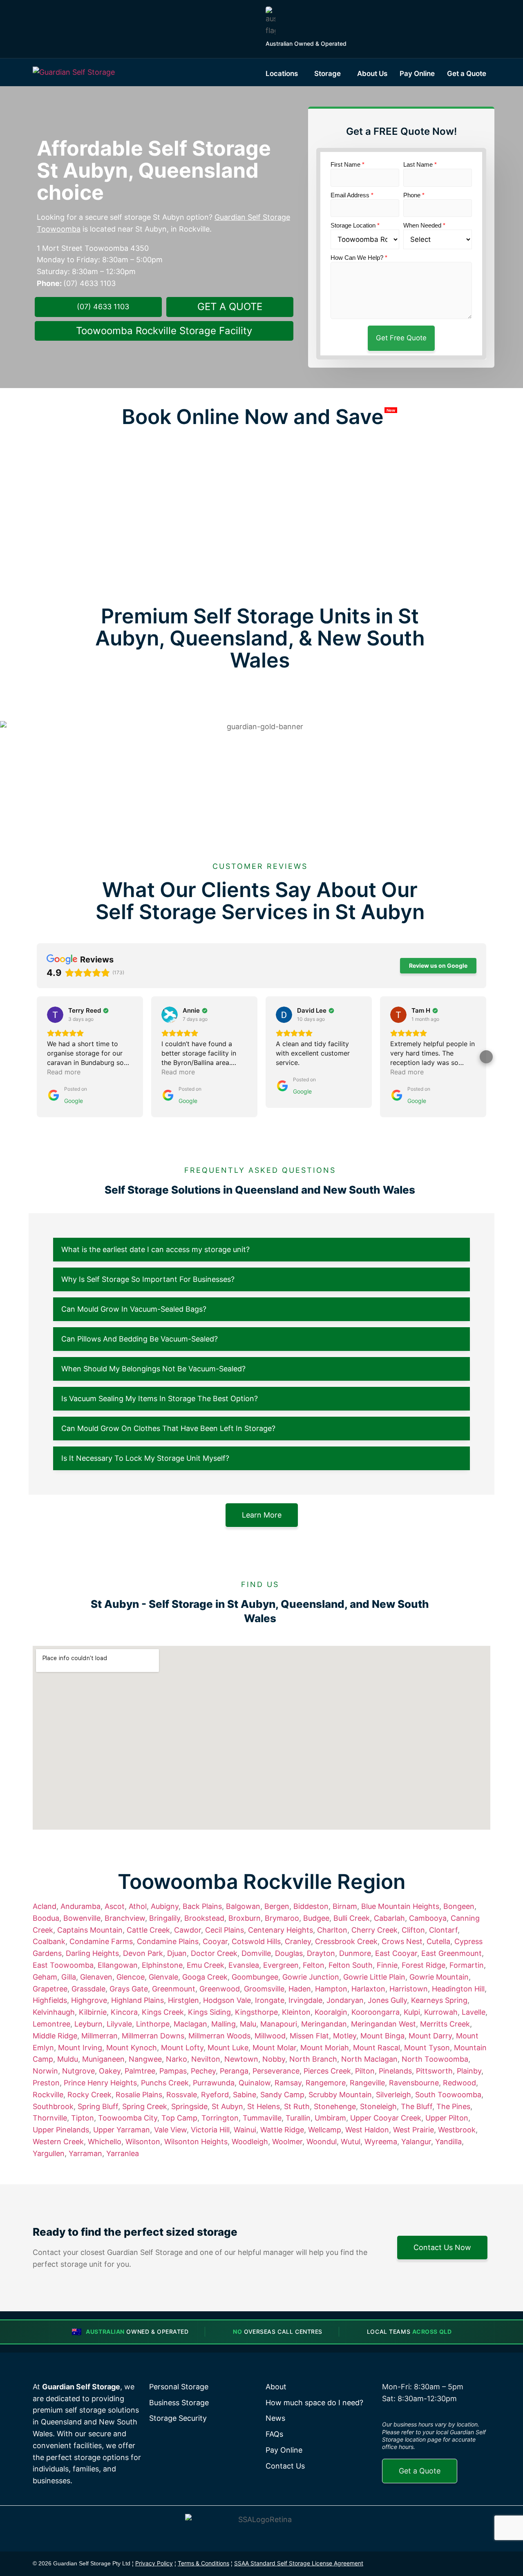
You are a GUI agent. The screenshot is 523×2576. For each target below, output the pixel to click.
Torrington (220, 2118)
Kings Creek (163, 2012)
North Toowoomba (435, 2059)
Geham (45, 1977)
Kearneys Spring (439, 2000)
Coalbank (49, 1941)
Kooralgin (331, 2012)
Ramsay (288, 2083)
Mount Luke (228, 2048)
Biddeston (311, 1906)
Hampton (331, 1989)
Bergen (277, 1906)
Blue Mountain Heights (400, 1906)
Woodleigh (250, 2142)
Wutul (351, 2142)
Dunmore (355, 1953)
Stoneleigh (378, 2106)
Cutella (438, 1941)
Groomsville (264, 1989)
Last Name (420, 164)
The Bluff (417, 2106)
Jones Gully (387, 2000)
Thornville (50, 2118)
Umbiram (330, 2118)
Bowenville (82, 1918)
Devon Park (143, 1953)
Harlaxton (368, 1989)
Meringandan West (383, 2024)
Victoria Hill (210, 2130)
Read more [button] (64, 1072)
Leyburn (88, 2024)
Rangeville (367, 2083)
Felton (314, 1965)
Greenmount (174, 1989)
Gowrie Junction (311, 1977)
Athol (138, 1906)
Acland (45, 1906)
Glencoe (131, 1977)
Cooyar (215, 1941)
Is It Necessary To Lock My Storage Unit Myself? (145, 1458)
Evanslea (244, 1965)
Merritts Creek (445, 2024)
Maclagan (190, 2024)
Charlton (332, 1930)
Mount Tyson (427, 2048)
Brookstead (204, 1918)
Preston (46, 2083)
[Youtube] (482, 2564)
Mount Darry (430, 2036)
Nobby (274, 2059)
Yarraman (85, 2153)
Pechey (203, 2071)
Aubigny (165, 1906)
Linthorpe (153, 2024)
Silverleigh (393, 2095)
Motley (345, 2036)
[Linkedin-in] (463, 2564)
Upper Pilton (447, 2118)
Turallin (298, 2118)
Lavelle (474, 2012)
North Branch (313, 2059)
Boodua (46, 1918)
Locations (282, 74)
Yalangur (416, 2142)
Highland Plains (137, 2000)
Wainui (245, 2130)
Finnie (387, 1965)
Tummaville (262, 2118)
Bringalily (165, 1918)
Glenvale (163, 1977)
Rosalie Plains (139, 2095)
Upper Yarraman (122, 2130)
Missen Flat (309, 2036)
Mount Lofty (182, 2048)
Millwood (270, 2036)
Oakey (110, 2071)
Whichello (105, 2142)
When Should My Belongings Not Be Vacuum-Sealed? (153, 1369)
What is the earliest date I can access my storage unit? (155, 1249)
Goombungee (255, 1977)
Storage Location (355, 225)
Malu (248, 2024)
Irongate (270, 2000)
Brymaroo (282, 1918)
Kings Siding (209, 2012)
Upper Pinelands (61, 2130)
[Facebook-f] (425, 2564)
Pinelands (395, 2071)
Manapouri (279, 2024)
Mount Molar (274, 2048)
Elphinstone (162, 1965)
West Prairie (413, 2130)
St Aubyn (227, 2106)
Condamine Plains (168, 1941)
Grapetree (50, 1989)
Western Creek (58, 2142)
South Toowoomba (448, 2095)
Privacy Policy (154, 2563)
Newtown (241, 2059)
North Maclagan (369, 2059)
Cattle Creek (148, 1930)
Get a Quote (467, 74)
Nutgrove (78, 2071)
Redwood (459, 2083)
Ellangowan (118, 1965)
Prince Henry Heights (100, 2083)
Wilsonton (143, 2142)
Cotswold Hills (256, 1941)
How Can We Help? (359, 258)
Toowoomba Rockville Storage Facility (164, 331)
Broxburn (245, 1918)
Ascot (115, 1906)
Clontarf (443, 1930)
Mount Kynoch (132, 2048)
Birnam (345, 1906)
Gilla (69, 1977)
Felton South (351, 1965)
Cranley (298, 1941)
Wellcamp (325, 2130)
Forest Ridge (424, 1965)
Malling (224, 2024)
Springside (189, 2106)
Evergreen (281, 1965)
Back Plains (202, 1906)
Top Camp (179, 2118)
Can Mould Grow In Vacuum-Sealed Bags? (134, 1309)
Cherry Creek (374, 1930)
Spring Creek (145, 2106)
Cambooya (428, 1918)
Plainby (469, 2071)
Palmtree (140, 2071)
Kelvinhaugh (54, 2012)
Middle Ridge (55, 2036)
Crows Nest (402, 1941)
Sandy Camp (282, 2095)
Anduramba (80, 1906)
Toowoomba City (128, 2118)
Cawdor (188, 1930)
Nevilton (206, 2059)
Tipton (83, 2118)
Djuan (177, 1953)
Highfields (50, 2000)
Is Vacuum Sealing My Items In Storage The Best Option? (160, 1398)
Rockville (48, 2095)
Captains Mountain (90, 1930)
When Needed (424, 225)
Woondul (322, 2142)
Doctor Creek (214, 1953)
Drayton (321, 1953)
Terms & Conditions (203, 2563)
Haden (300, 1989)
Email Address (352, 195)
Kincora (124, 2012)
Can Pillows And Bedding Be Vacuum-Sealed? (140, 1339)
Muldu (68, 2059)
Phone (414, 195)
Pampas (173, 2071)
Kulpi (412, 2012)
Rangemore (326, 2083)
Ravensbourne (414, 2083)
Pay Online (417, 74)
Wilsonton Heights (196, 2142)
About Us (372, 74)
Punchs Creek (165, 2083)
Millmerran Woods (219, 2036)
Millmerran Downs (153, 2036)
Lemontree (51, 2024)
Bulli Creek (352, 1918)
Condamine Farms (101, 1941)
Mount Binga (382, 2036)
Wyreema (381, 2142)
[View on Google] (55, 1015)
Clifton (413, 1930)
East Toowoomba (63, 1965)
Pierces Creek (327, 2071)
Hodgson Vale (227, 2000)
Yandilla (448, 2142)
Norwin (45, 2071)
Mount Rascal (377, 2048)
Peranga (234, 2071)
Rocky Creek (89, 2095)
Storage (327, 74)
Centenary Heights (280, 1930)
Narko (177, 2059)
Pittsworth (434, 2071)
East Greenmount (451, 1953)
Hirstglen (183, 2000)
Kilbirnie (93, 2012)
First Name (348, 164)
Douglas (289, 1953)
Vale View (170, 2130)
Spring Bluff (98, 2106)
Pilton (365, 2071)
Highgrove (89, 2000)
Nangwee (145, 2059)
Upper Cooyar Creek (386, 2118)
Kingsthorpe (256, 2012)
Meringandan (324, 2024)
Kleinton (296, 2012)
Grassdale (88, 1989)
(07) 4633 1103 (89, 283)
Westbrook (457, 2130)
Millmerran (99, 2036)
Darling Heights (92, 1953)
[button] (284, 74)
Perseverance (276, 2071)
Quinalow (255, 2083)
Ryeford (215, 2095)
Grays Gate (129, 1989)
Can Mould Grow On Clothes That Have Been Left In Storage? (168, 1428)
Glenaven (96, 1977)
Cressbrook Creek (346, 1941)
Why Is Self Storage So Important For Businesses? (148, 1279)
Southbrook (53, 2106)
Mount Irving (80, 2048)
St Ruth (297, 2106)
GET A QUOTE (230, 307)
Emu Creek (206, 1965)
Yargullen (49, 2153)
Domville (256, 1953)
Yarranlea (123, 2153)
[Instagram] (444, 2564)
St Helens (264, 2106)
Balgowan (243, 1906)
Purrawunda (214, 2083)
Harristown (409, 1989)
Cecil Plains (225, 1930)
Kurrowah (441, 2012)
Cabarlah (389, 1918)
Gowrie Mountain (439, 1977)
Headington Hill (458, 1989)
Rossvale (182, 2095)
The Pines (453, 2106)
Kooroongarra (375, 2012)
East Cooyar (396, 1953)
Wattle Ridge (282, 2130)
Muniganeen (103, 2059)
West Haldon (367, 2130)
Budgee (316, 1918)
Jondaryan (345, 2000)
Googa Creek (205, 1977)
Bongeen (459, 1906)
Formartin (467, 1965)
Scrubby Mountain (340, 2095)
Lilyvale (119, 2024)
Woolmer (287, 2142)
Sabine (245, 2095)
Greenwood (220, 1989)
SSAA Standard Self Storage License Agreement (299, 2563)
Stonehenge (335, 2106)
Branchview (125, 1918)
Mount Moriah (325, 2048)
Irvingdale (305, 2000)
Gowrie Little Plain (374, 1977)
